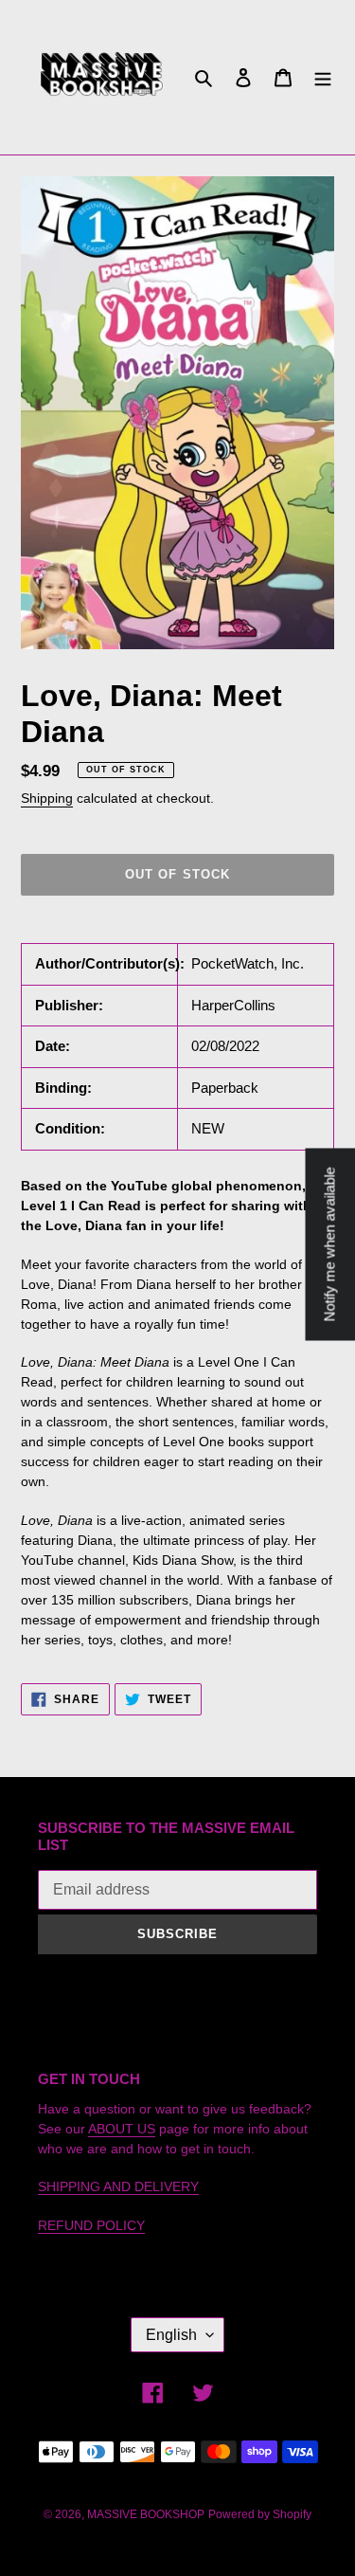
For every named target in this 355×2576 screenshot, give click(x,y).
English (171, 2335)
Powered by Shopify (260, 2514)
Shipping (47, 798)
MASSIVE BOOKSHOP (146, 2514)
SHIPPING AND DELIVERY (118, 2186)
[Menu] (323, 77)
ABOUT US (122, 2129)
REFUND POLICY (91, 2225)
